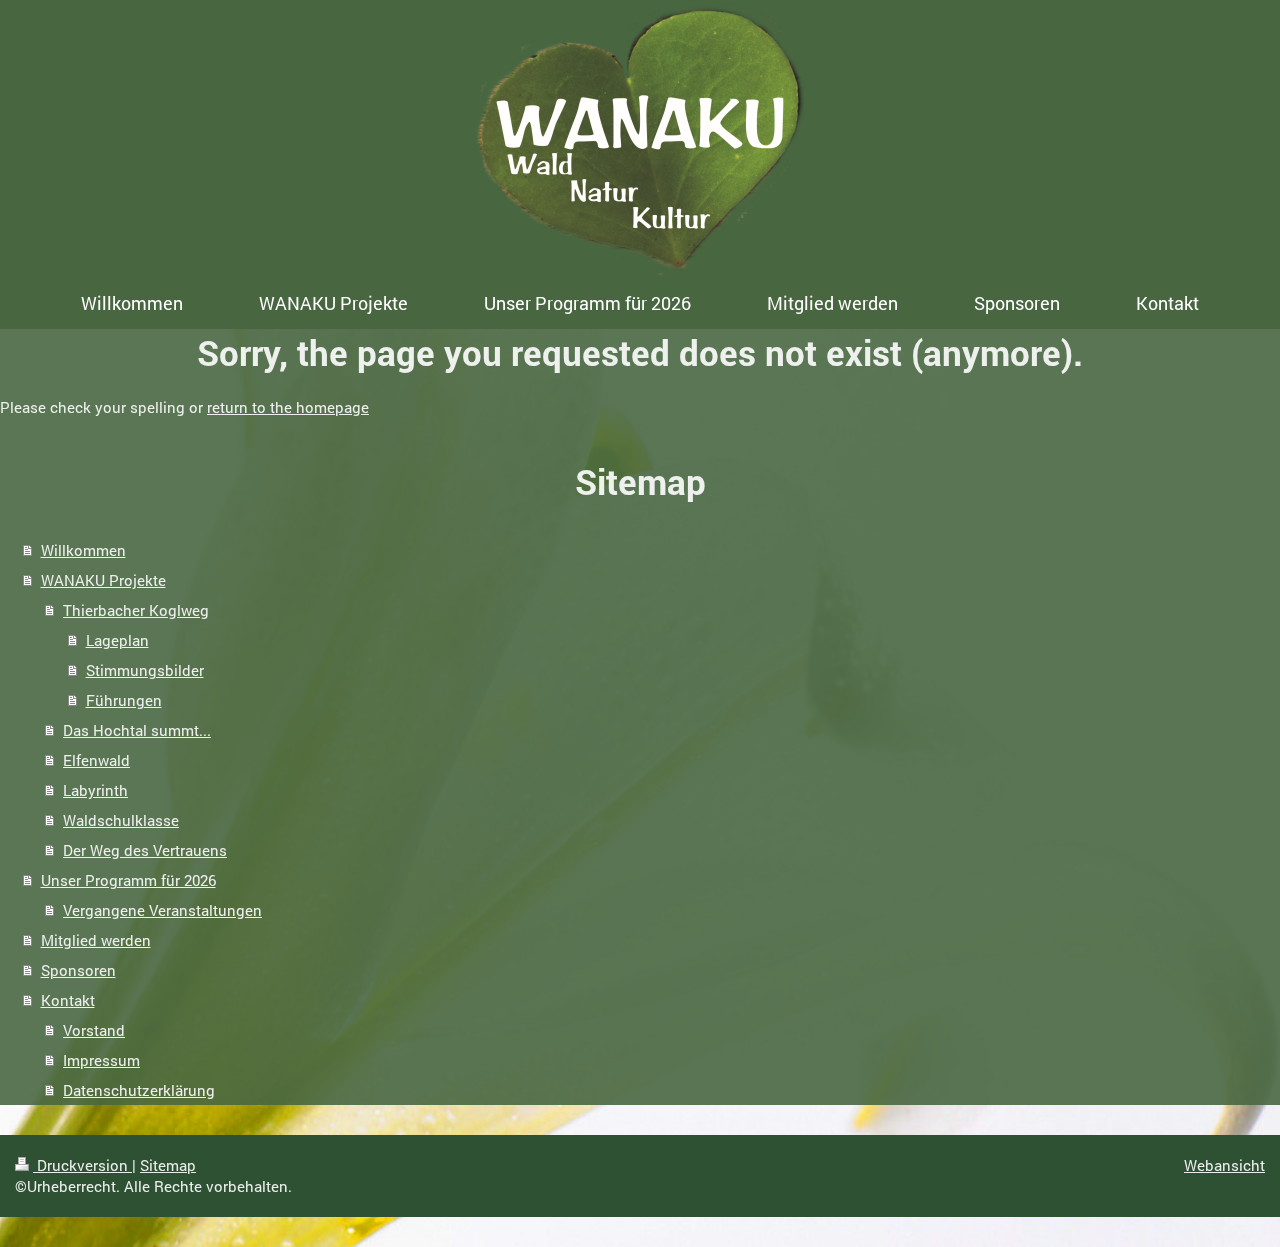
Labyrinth (95, 790)
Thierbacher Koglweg (136, 610)
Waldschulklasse (121, 820)
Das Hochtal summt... (137, 730)
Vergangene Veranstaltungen (162, 910)
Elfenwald (96, 760)
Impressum (101, 1060)
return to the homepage (288, 407)
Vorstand (94, 1030)
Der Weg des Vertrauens (145, 850)
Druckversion (82, 1165)
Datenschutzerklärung (139, 1090)
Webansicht (1224, 1165)
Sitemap (168, 1165)
